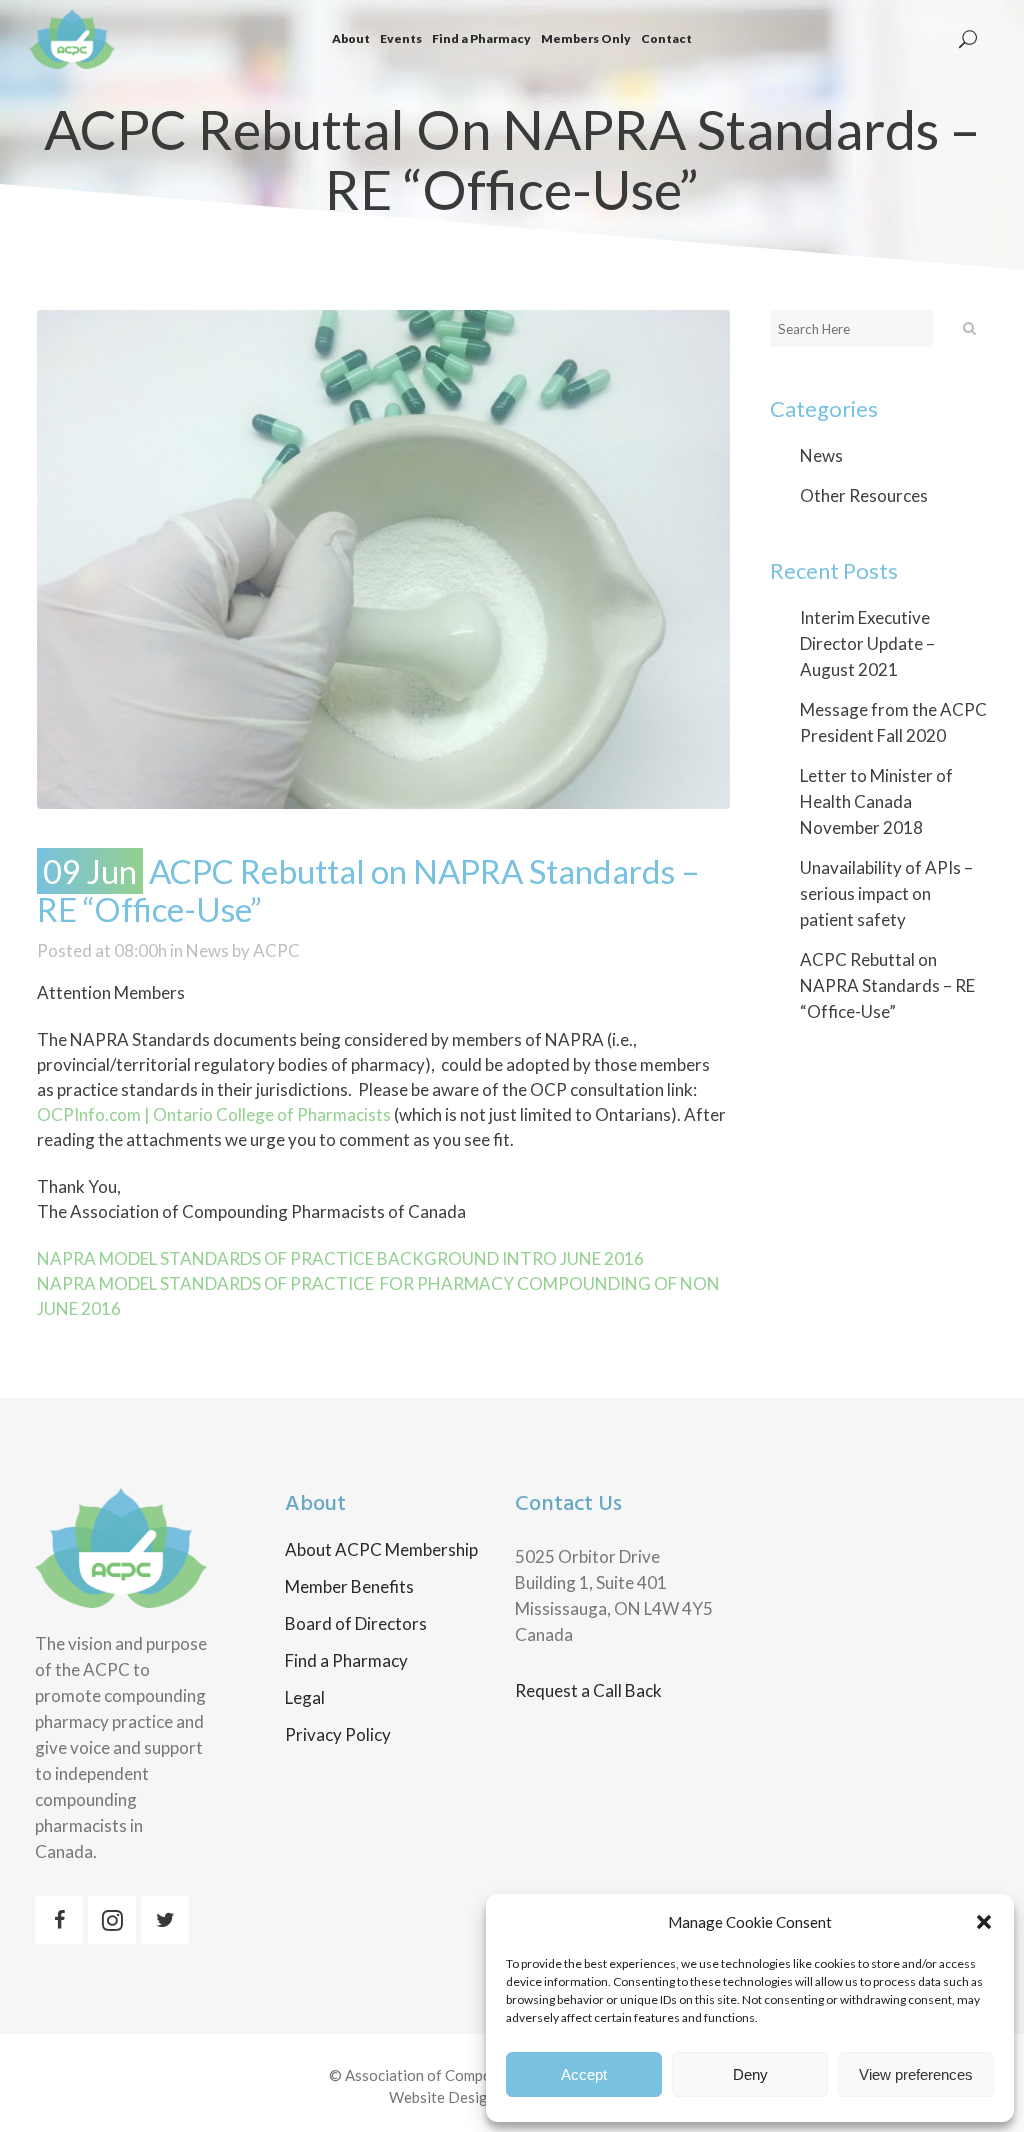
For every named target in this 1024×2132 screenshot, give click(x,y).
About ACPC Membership (381, 1550)
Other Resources (864, 495)
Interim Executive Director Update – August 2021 (867, 643)
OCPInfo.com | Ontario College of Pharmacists (214, 1114)
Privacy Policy (338, 1735)
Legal (305, 1698)
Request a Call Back (588, 1690)
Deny (750, 2074)
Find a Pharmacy (346, 1661)
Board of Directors (356, 1624)
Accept (584, 2074)
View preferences (916, 2074)
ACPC (276, 950)
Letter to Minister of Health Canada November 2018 (876, 801)
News (207, 950)
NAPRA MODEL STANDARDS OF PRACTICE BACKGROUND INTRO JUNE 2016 (340, 1258)
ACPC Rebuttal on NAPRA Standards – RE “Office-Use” (887, 985)
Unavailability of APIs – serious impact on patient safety (886, 893)
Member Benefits (349, 1587)
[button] (984, 1922)
